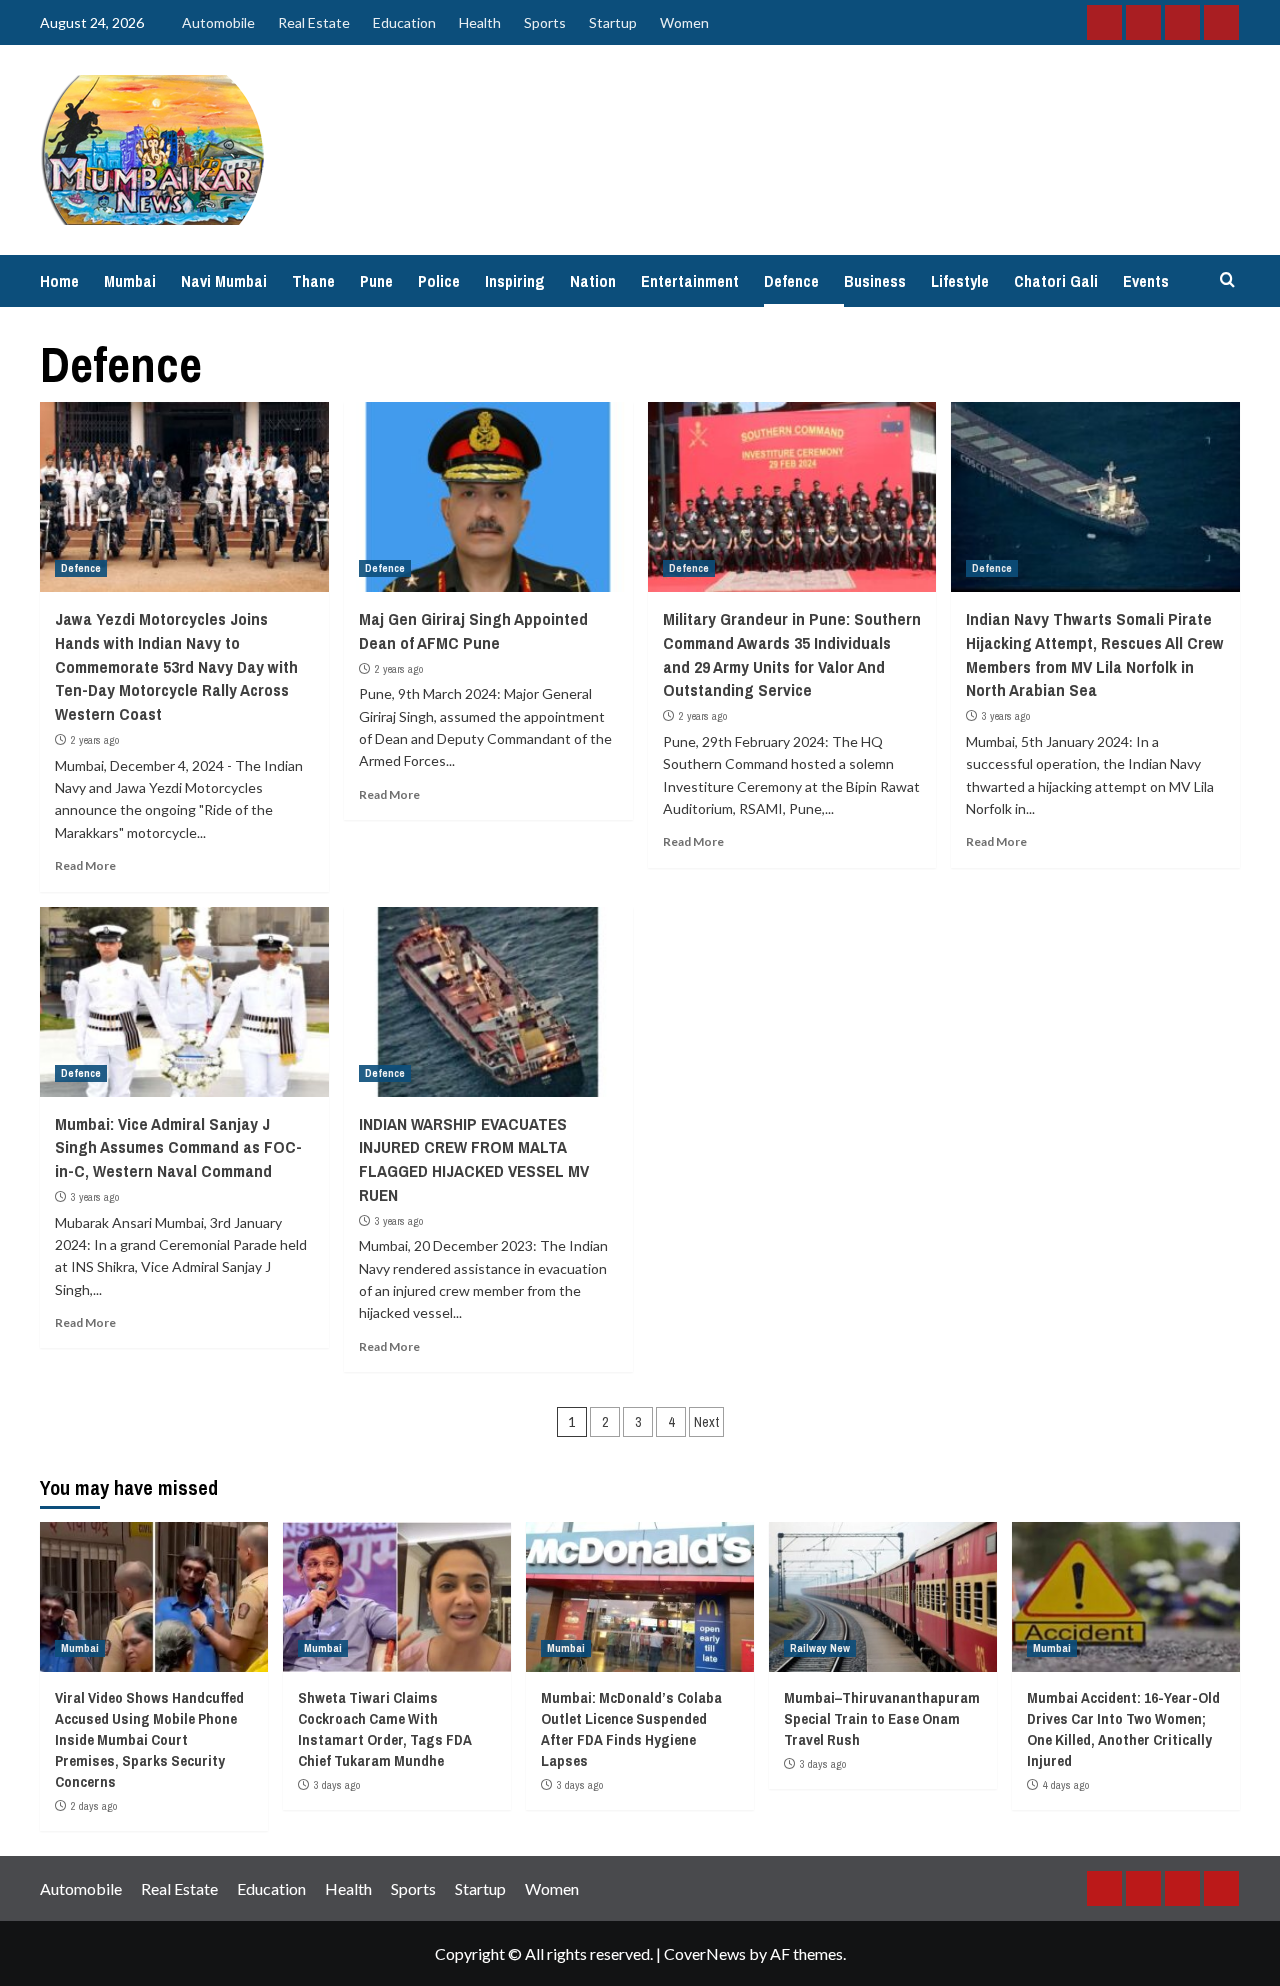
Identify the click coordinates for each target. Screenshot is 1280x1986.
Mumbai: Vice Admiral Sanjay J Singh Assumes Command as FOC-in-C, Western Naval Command (178, 1147)
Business (875, 281)
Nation (593, 281)
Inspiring (515, 281)
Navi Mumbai (224, 281)
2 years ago (95, 740)
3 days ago (337, 1785)
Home (59, 281)
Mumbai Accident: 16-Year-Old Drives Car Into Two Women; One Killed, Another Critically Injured (1123, 1729)
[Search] (1227, 280)
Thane (313, 281)
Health (480, 22)
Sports (545, 22)
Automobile (218, 22)
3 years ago (1006, 716)
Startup (613, 22)
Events (1146, 281)
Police (439, 281)
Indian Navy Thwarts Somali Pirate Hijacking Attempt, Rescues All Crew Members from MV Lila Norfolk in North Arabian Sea (1095, 654)
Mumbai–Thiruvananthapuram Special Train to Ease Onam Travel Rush (882, 1718)
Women (684, 22)
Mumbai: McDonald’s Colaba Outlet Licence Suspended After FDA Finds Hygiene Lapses (631, 1729)
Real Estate (314, 22)
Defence (791, 281)
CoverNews (705, 1953)
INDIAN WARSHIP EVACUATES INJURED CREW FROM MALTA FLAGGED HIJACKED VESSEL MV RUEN (474, 1159)
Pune (376, 281)
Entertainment (690, 281)
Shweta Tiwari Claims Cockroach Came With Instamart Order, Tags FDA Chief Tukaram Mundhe (385, 1729)
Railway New (820, 1648)
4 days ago (1066, 1785)
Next (706, 1422)
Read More (85, 865)
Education (404, 22)
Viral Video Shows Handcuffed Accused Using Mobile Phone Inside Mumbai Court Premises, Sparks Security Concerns (149, 1739)
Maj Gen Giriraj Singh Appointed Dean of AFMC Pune (473, 630)
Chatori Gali (1056, 281)
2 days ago (94, 1806)
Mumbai (130, 281)
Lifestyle (960, 281)
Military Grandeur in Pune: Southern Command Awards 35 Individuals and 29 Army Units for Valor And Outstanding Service (792, 654)
